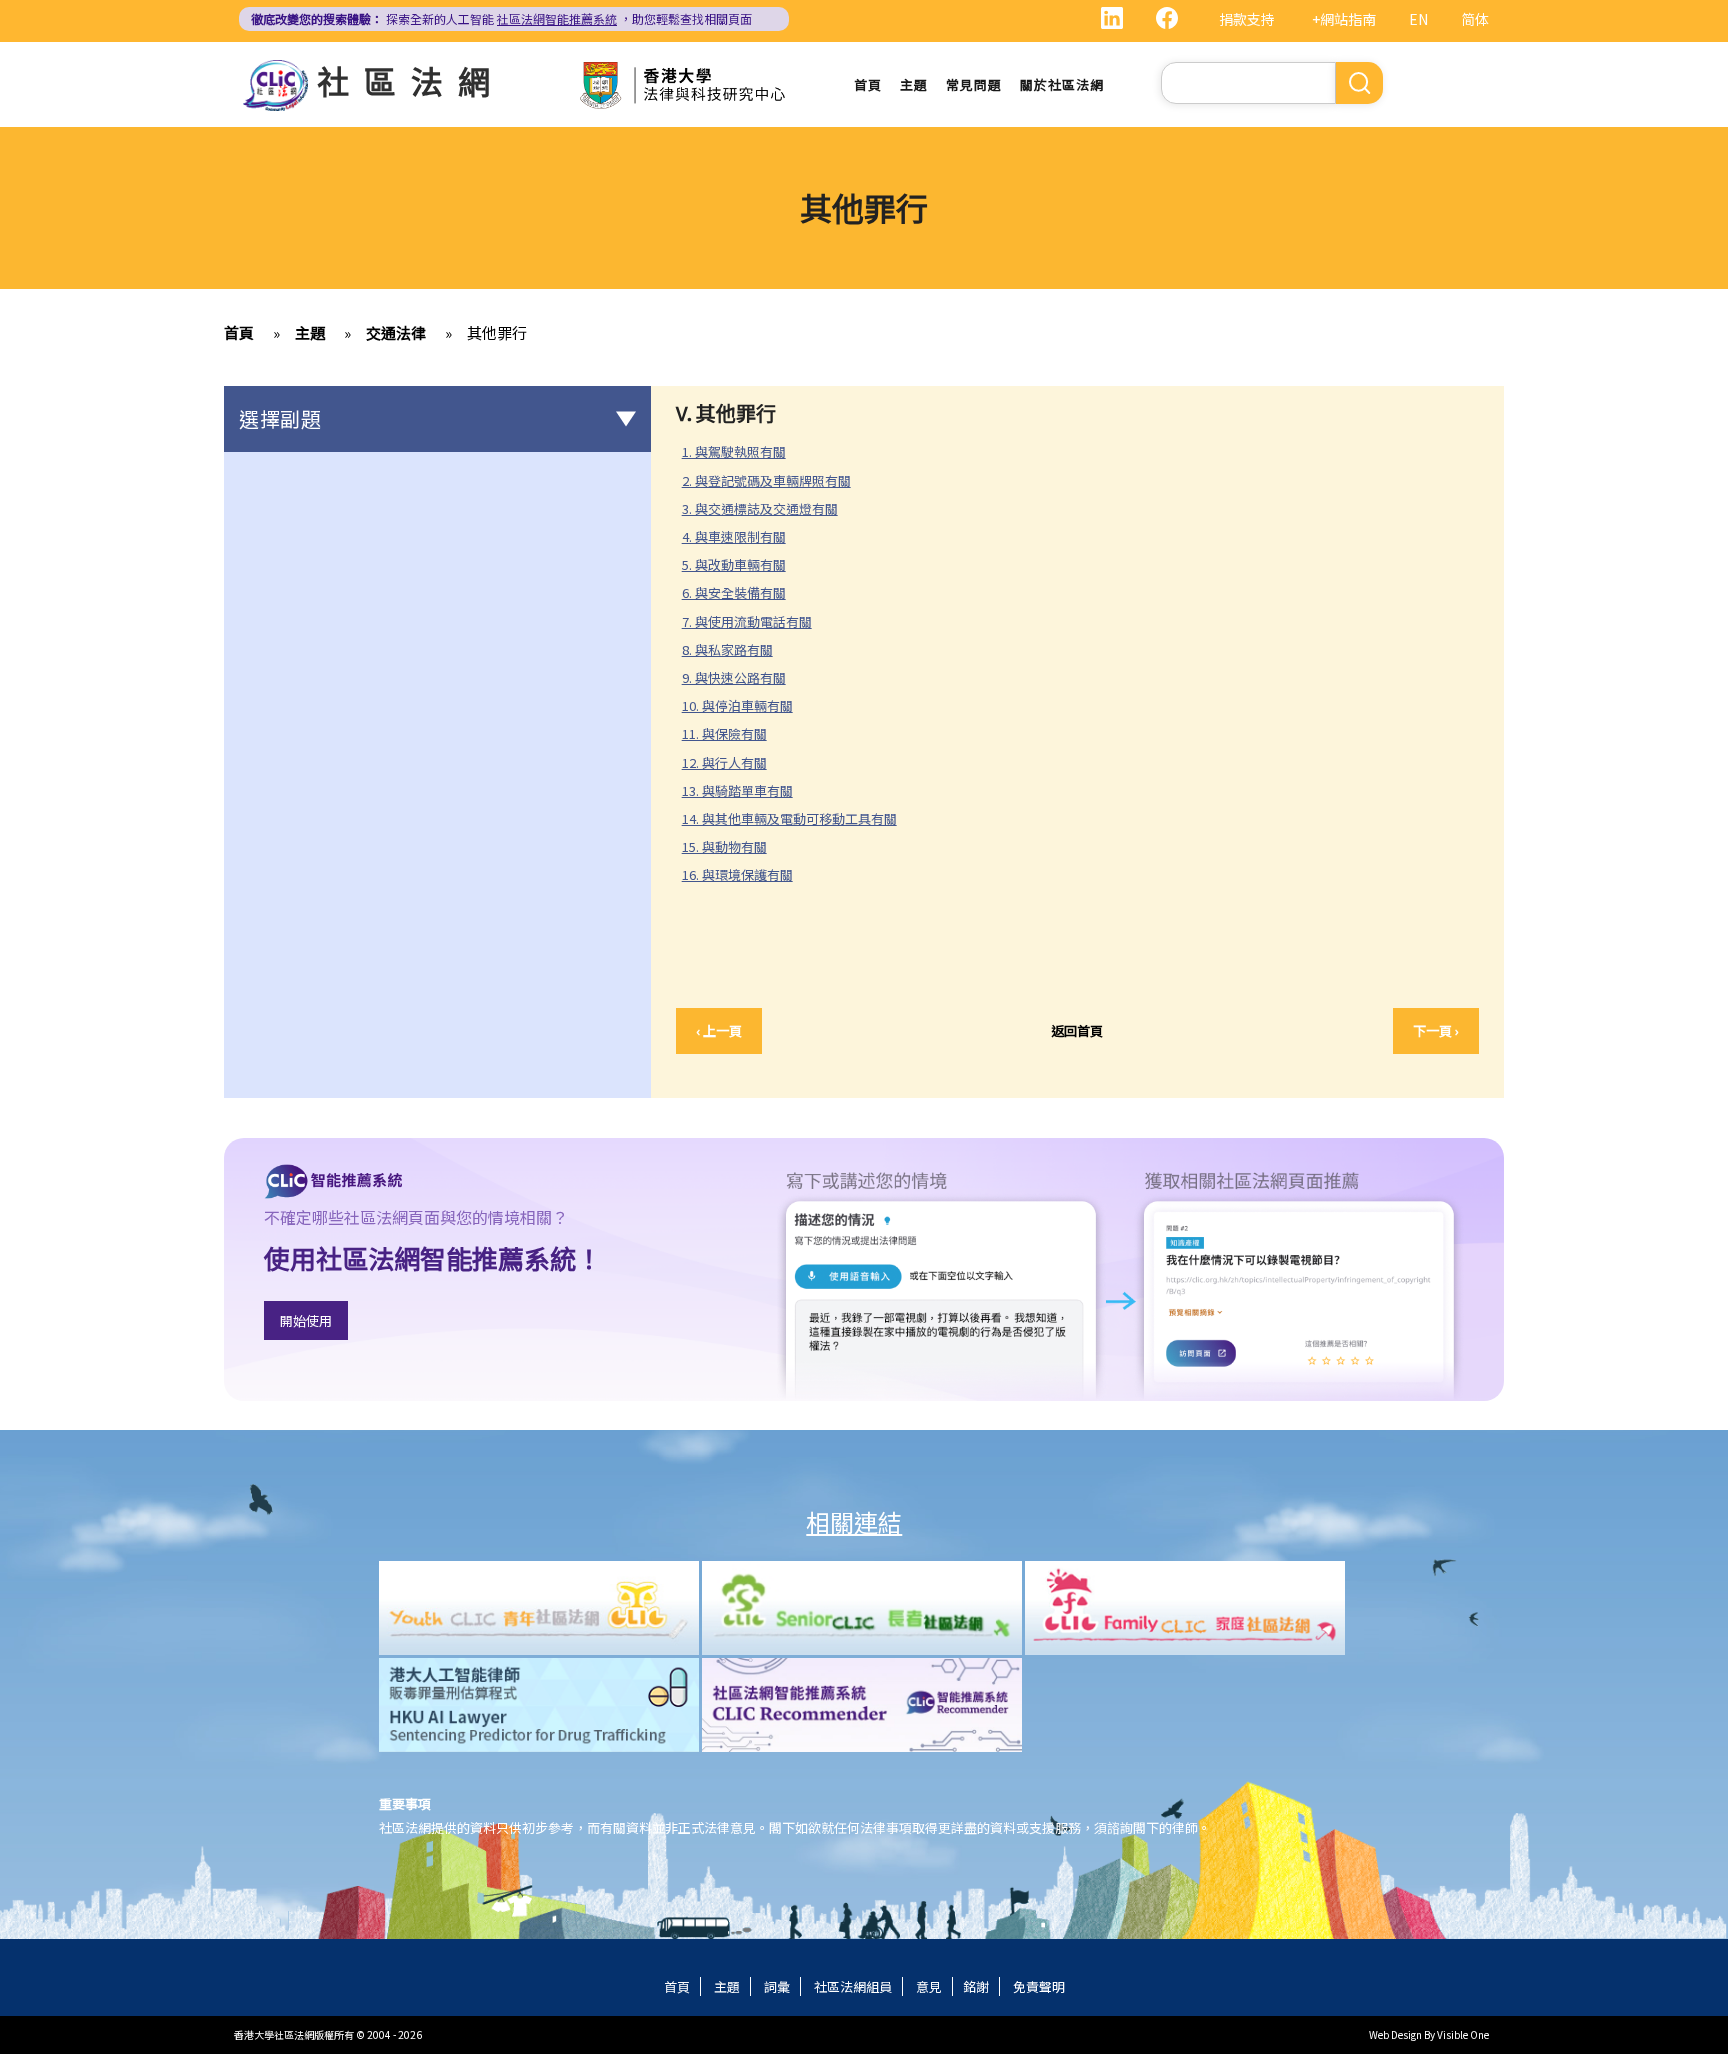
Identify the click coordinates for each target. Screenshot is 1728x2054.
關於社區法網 (1062, 84)
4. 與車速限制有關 (742, 537)
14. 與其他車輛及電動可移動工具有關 (797, 819)
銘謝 (976, 1986)
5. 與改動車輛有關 (734, 564)
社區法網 (411, 80)
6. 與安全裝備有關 (742, 593)
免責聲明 (1039, 1986)
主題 (914, 84)
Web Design (1395, 2034)
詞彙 (777, 1986)
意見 (929, 1986)
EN (1418, 19)
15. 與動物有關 (732, 847)
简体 (1475, 19)
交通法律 (396, 332)
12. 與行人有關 (732, 763)
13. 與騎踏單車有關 (745, 791)
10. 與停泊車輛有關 (745, 706)
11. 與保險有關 (732, 734)
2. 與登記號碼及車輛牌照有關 (774, 481)
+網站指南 (1344, 19)
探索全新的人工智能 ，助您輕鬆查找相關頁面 (501, 18)
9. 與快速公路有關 (734, 677)
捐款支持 (1247, 19)
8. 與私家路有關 (735, 650)
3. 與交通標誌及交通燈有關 (768, 509)
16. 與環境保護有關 (745, 875)
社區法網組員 (853, 1986)
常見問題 (974, 84)
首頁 (868, 84)
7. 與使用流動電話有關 (755, 622)
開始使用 (306, 1320)
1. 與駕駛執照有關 (742, 452)
